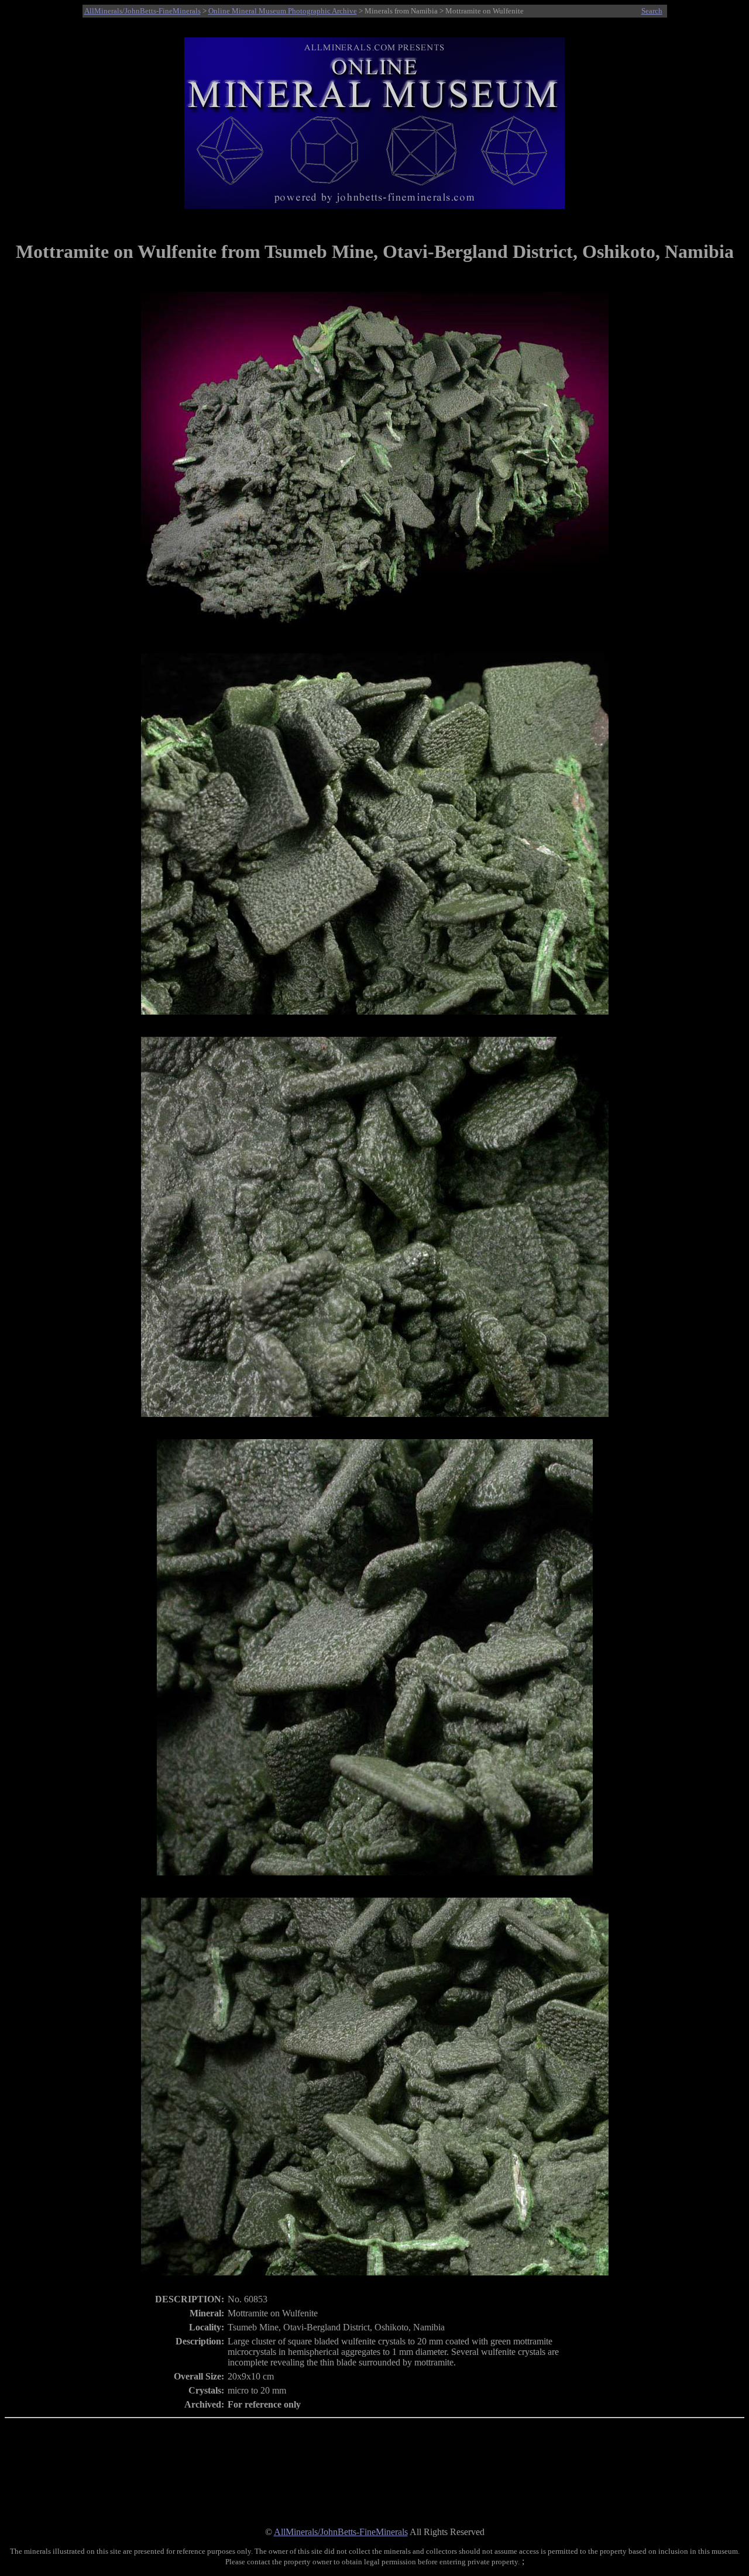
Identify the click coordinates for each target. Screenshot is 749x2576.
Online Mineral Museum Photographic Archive (283, 11)
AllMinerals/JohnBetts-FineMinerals (142, 11)
